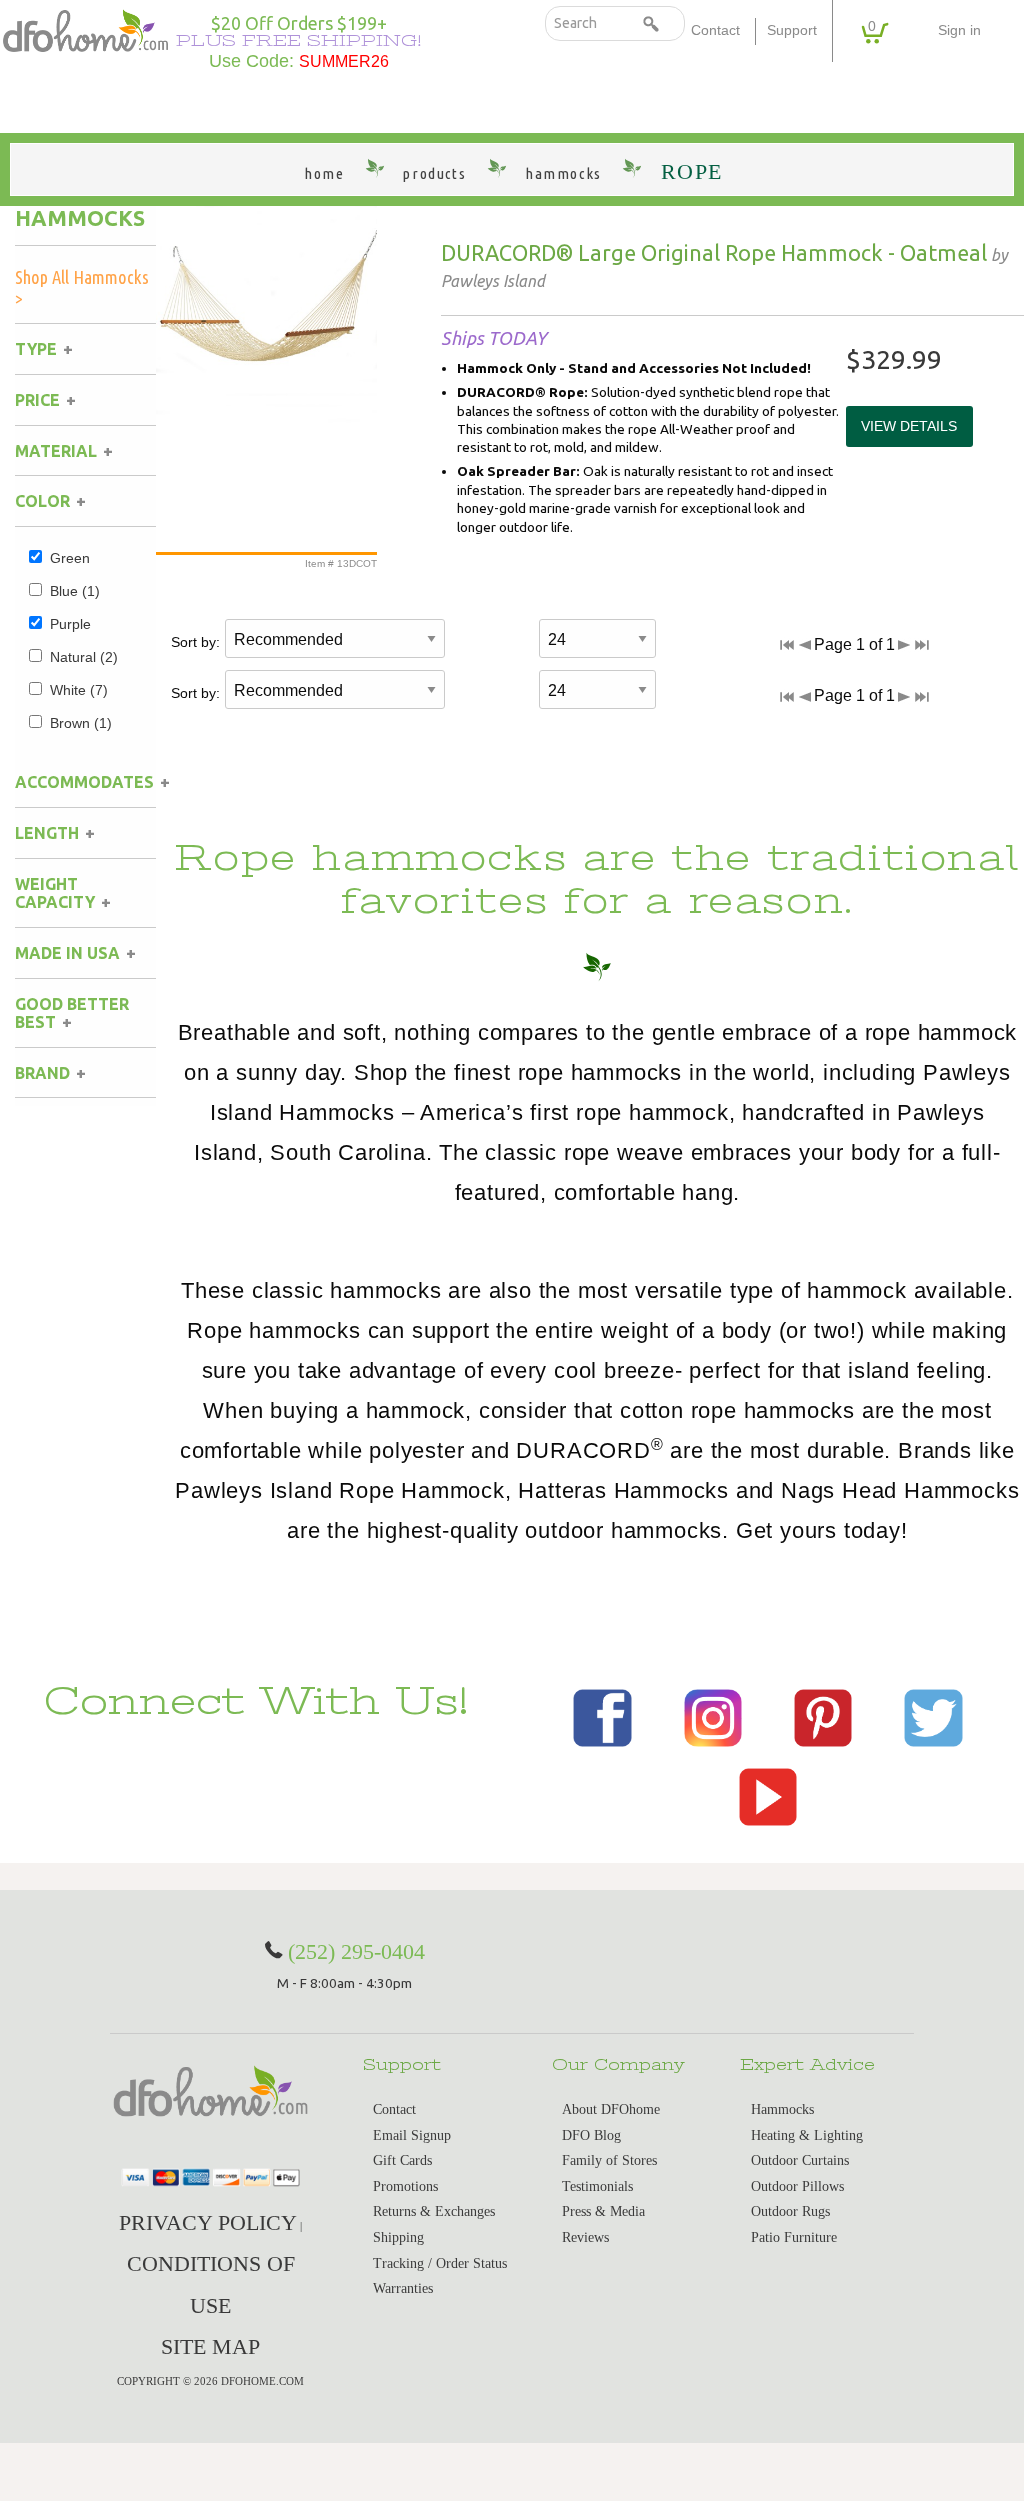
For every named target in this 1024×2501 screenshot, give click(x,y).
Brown (81, 723)
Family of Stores (609, 2160)
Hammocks (80, 218)
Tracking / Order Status (440, 2263)
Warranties (403, 2288)
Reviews (585, 2237)
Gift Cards (402, 2160)
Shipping (398, 2237)
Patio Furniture (794, 2237)
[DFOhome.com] (85, 28)
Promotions (405, 2186)
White (79, 690)
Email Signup (412, 2135)
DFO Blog (591, 2135)
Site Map (210, 2346)
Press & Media (603, 2211)
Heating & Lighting (807, 2135)
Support (792, 30)
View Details (909, 426)
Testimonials (597, 2186)
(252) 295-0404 (356, 1951)
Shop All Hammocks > (82, 287)
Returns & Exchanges (434, 2211)
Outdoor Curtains (800, 2160)
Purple (70, 624)
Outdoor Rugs (790, 2211)
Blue (75, 591)
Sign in (959, 30)
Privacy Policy (208, 2222)
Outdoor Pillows (797, 2186)
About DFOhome (611, 2109)
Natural (84, 657)
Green (70, 558)
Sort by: (195, 642)
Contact (715, 30)
